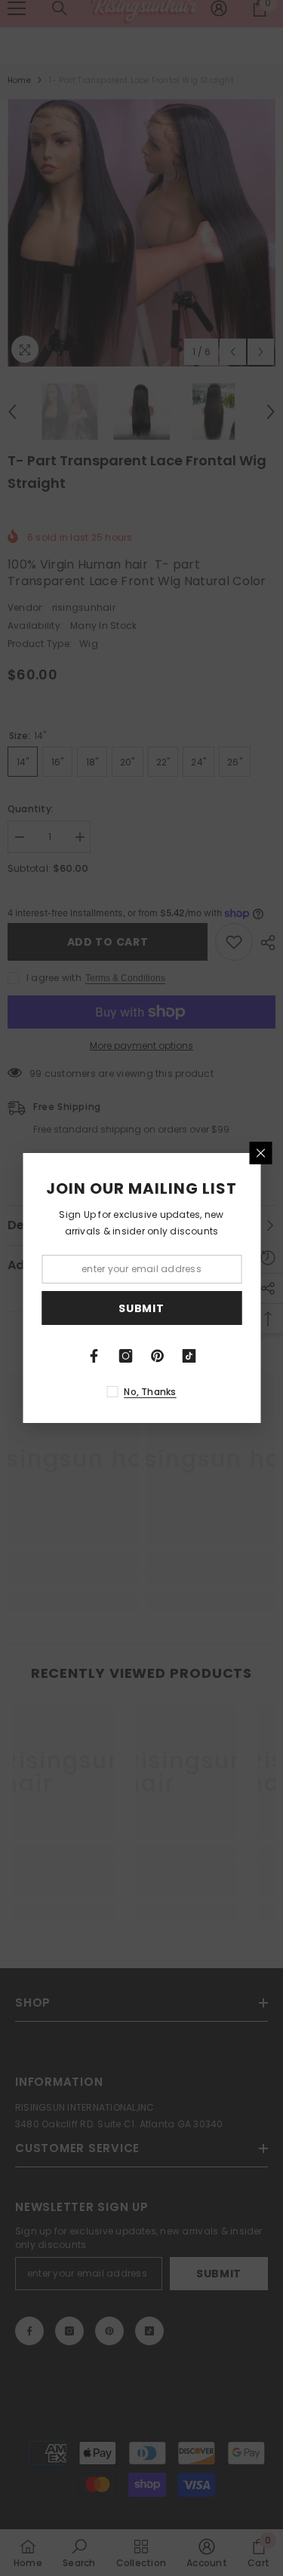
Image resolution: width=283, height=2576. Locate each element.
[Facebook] (94, 1356)
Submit (141, 1308)
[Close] (260, 1153)
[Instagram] (126, 1356)
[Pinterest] (158, 1356)
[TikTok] (189, 1356)
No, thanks (150, 1392)
